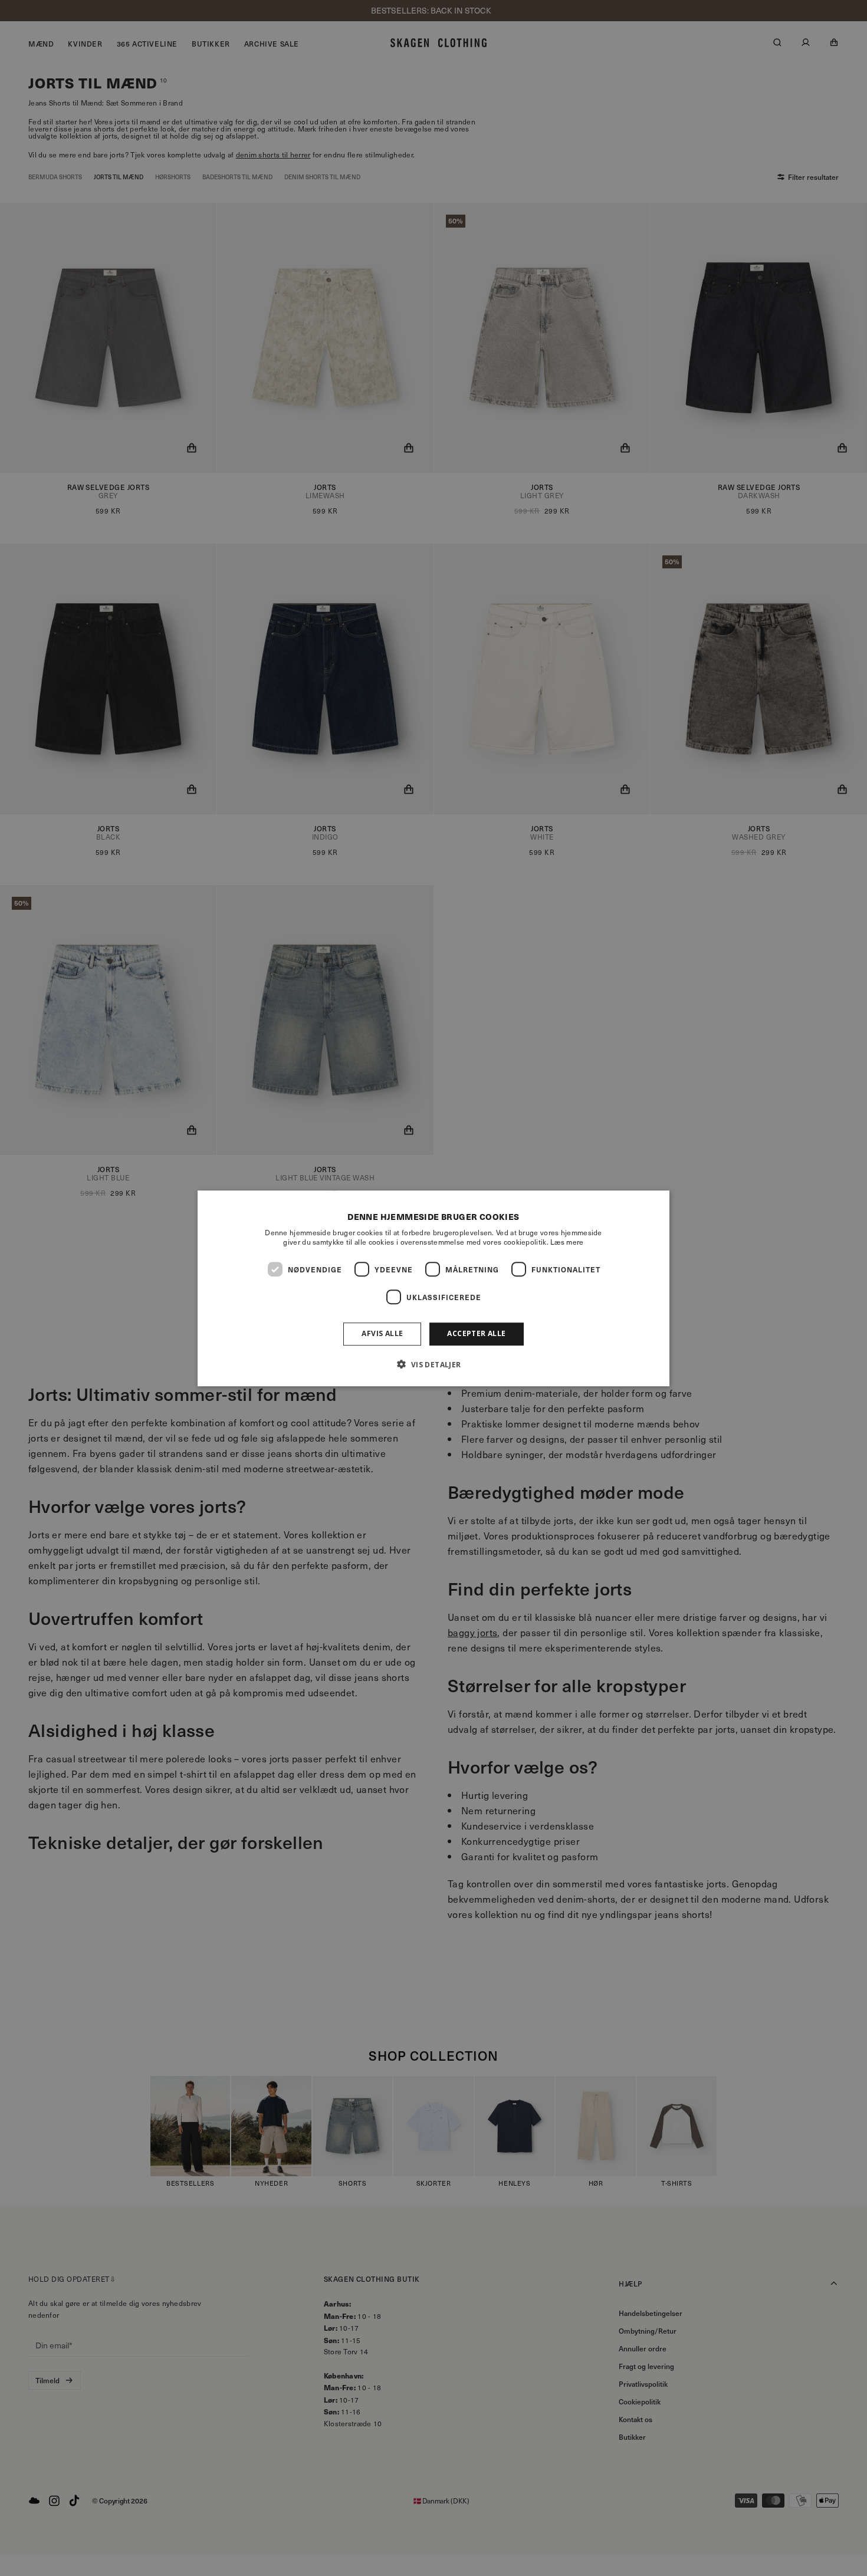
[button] (433, 1364)
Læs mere (567, 1242)
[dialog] (433, 1288)
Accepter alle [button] (476, 1333)
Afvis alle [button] (382, 1333)
